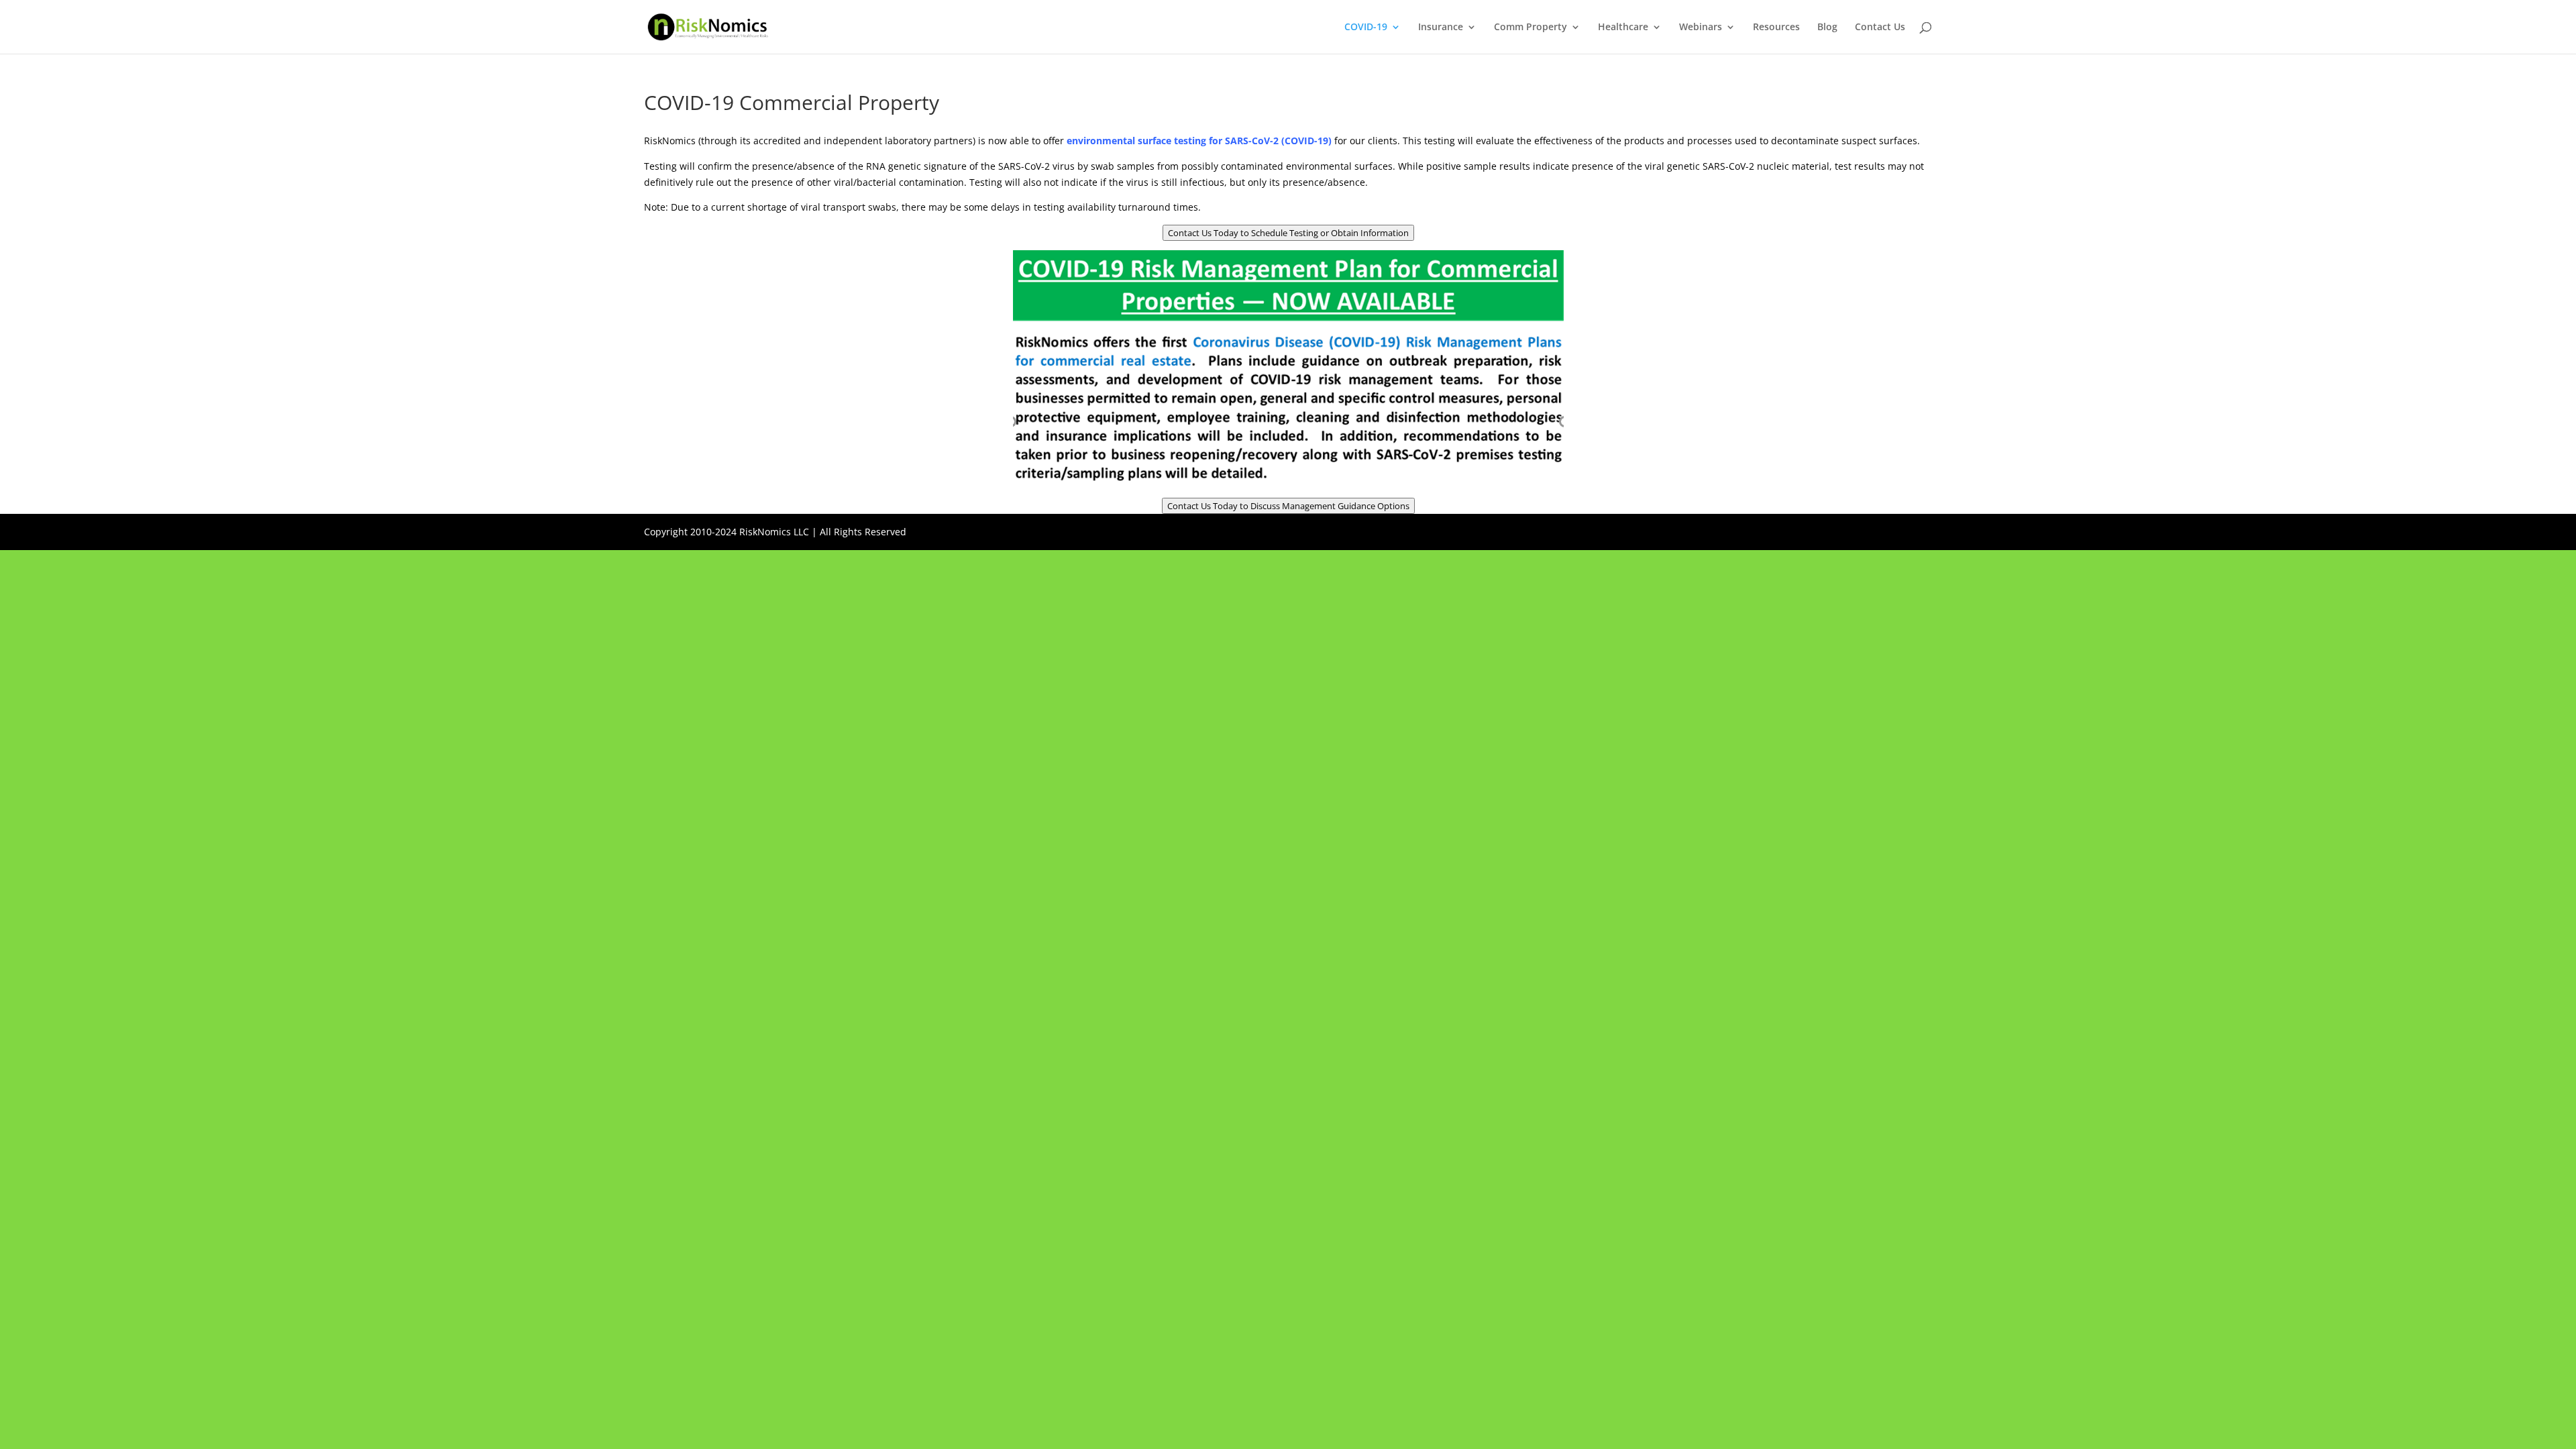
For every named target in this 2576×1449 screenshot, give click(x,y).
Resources (1776, 28)
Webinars (1701, 28)
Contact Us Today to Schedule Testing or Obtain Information (1288, 233)
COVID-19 (1366, 28)
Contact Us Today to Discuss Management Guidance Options (1288, 506)
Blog (1827, 28)
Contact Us (1880, 28)
